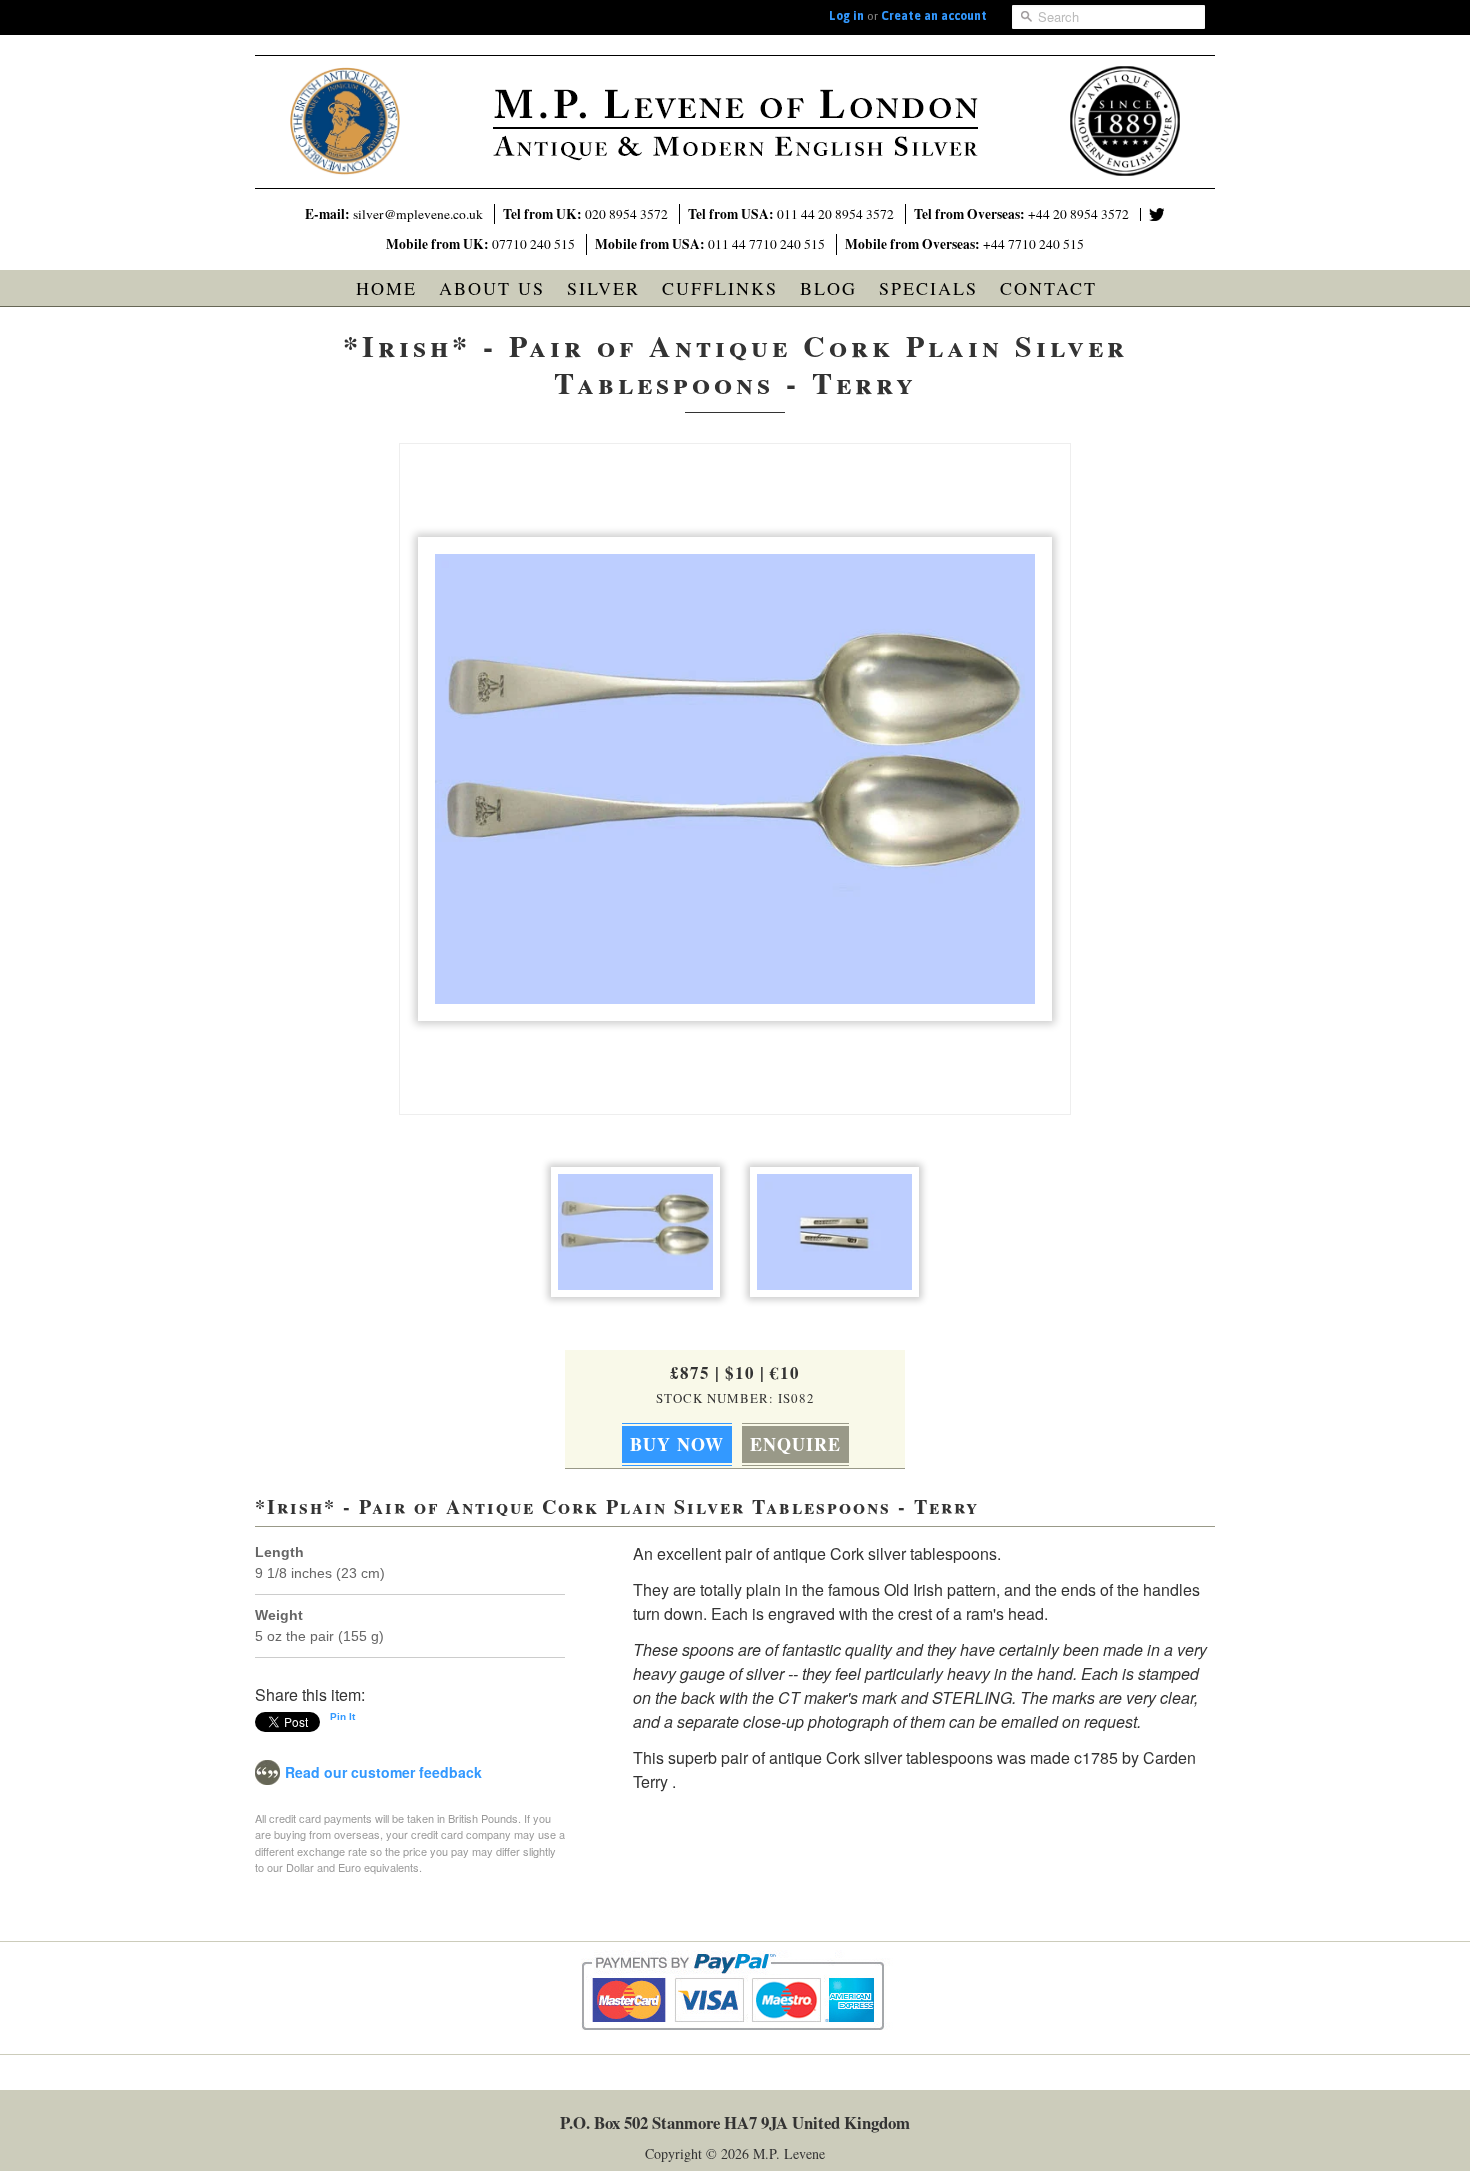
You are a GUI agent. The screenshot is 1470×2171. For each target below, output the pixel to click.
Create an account (934, 16)
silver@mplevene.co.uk (418, 214)
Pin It (342, 1716)
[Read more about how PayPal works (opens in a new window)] (735, 2048)
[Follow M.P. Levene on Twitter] (1157, 214)
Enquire (795, 1444)
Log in (846, 16)
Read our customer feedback (383, 1772)
